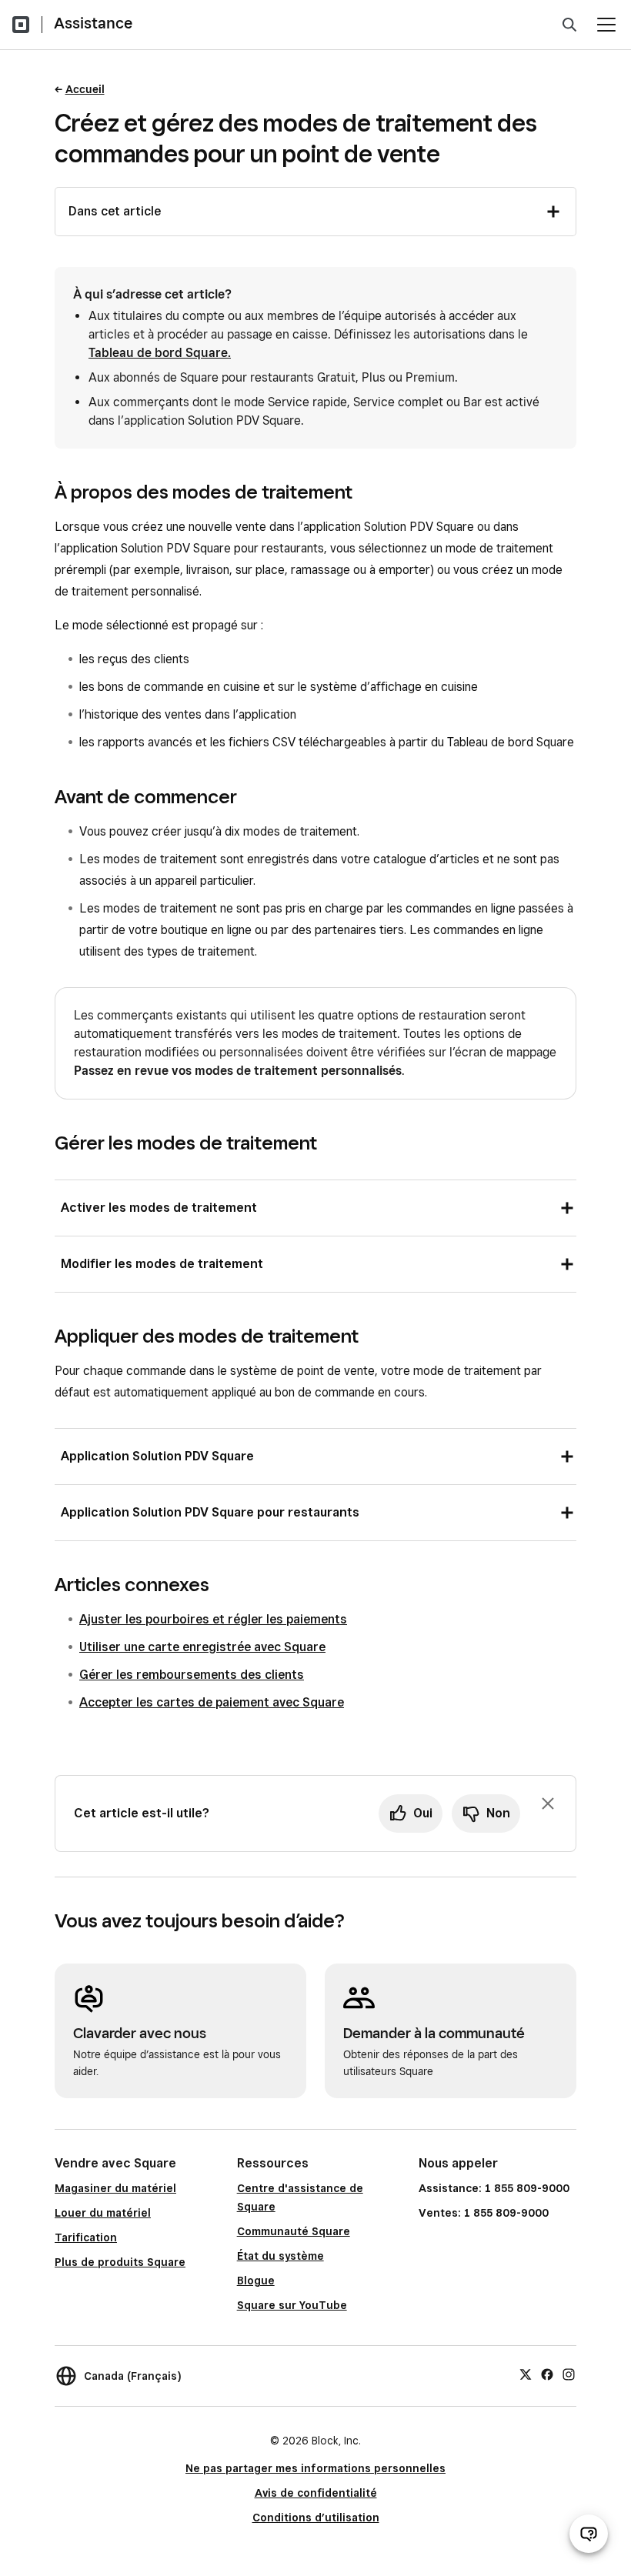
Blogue (256, 2281)
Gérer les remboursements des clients (192, 1675)
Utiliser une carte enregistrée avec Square (202, 1647)
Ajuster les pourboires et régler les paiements (213, 1619)
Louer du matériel (103, 2213)
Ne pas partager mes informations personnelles (315, 2468)
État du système (280, 2256)
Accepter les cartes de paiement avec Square (212, 1702)
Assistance (93, 23)
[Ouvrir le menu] (606, 25)
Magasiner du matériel (115, 2188)
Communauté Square (294, 2231)
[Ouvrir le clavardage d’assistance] (589, 2534)
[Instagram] (569, 2374)
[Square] (21, 25)
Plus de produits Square (120, 2262)
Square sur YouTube (292, 2305)
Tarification (86, 2237)
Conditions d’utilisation (316, 2518)
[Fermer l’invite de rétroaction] (548, 1804)
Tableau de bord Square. (160, 353)
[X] (526, 2374)
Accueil (85, 89)
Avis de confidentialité (316, 2493)
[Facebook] (547, 2374)
